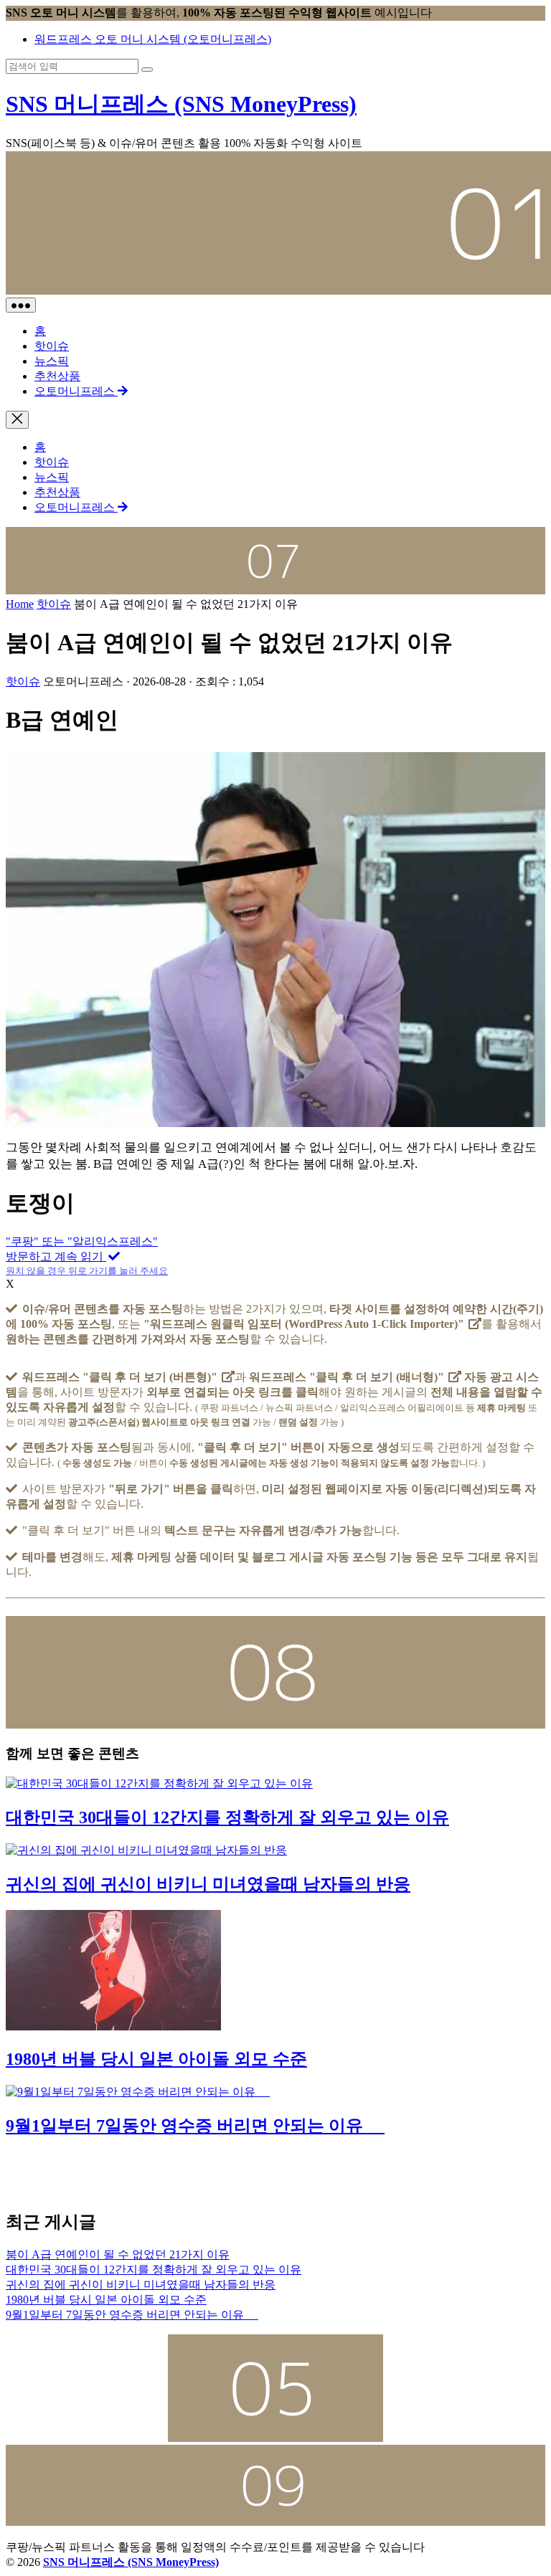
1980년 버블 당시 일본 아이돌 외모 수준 (156, 2059)
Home (20, 604)
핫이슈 (52, 346)
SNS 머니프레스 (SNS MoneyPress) (181, 104)
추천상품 (57, 376)
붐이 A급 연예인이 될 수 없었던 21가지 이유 (118, 2254)
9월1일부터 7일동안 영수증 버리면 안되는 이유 (195, 2126)
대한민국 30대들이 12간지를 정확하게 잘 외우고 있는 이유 (227, 1817)
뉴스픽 (52, 361)
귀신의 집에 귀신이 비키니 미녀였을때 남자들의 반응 (208, 1884)
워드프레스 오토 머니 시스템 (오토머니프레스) (153, 39)
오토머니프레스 (76, 391)
